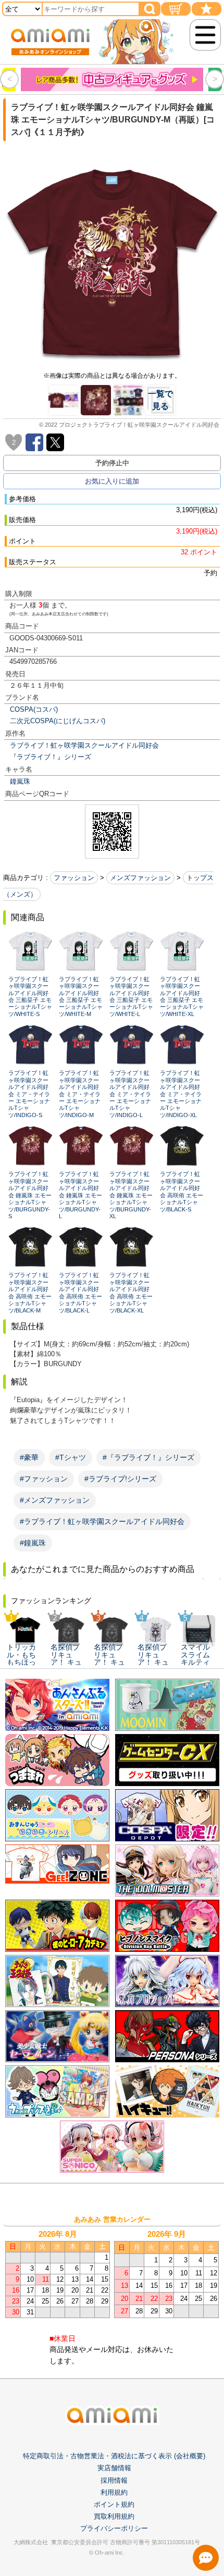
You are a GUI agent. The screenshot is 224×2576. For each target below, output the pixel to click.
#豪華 (29, 1457)
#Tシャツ (71, 1457)
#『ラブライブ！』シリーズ (148, 1457)
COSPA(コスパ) (34, 709)
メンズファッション (140, 878)
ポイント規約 (114, 2504)
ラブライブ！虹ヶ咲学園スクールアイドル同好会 (84, 745)
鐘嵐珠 (20, 781)
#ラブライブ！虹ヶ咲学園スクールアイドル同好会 (102, 1521)
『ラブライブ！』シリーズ (51, 757)
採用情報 (114, 2480)
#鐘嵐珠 (33, 1543)
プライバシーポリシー (114, 2528)
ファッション (74, 878)
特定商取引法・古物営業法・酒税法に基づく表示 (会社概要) (114, 2456)
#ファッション (44, 1479)
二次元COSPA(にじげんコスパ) (58, 721)
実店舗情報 (114, 2468)
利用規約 (114, 2492)
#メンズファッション (55, 1500)
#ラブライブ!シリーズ (120, 1479)
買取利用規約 (114, 2516)
